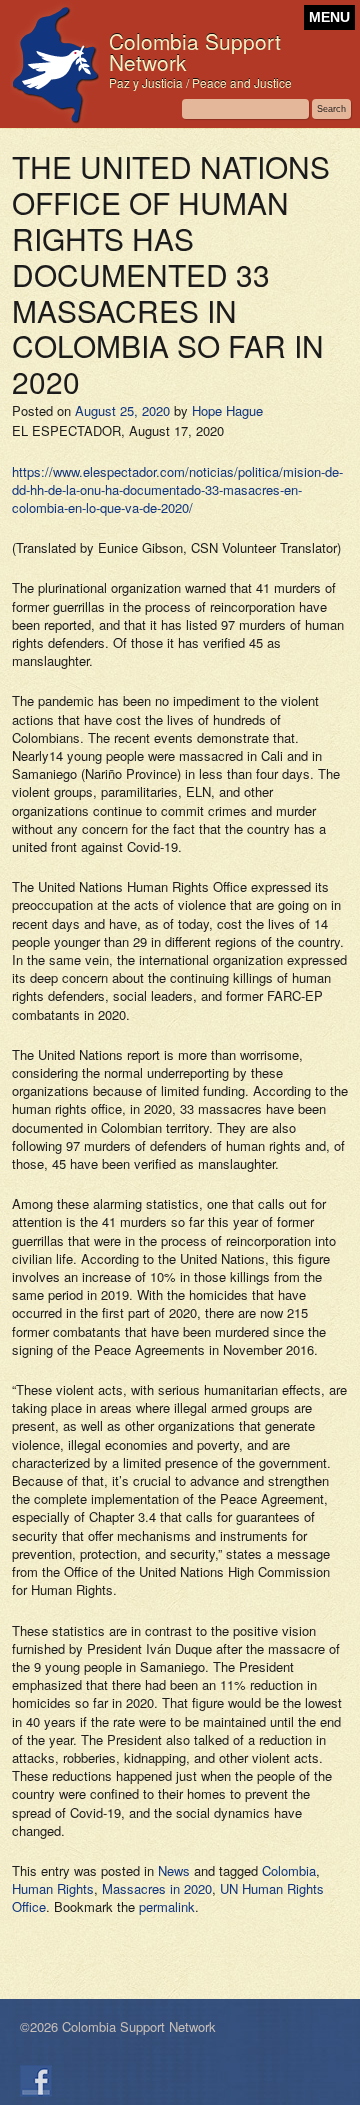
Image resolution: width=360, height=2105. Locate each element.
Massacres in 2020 (157, 1888)
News (174, 1870)
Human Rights (53, 1888)
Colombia (289, 1870)
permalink (167, 1906)
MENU (329, 17)
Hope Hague (227, 410)
